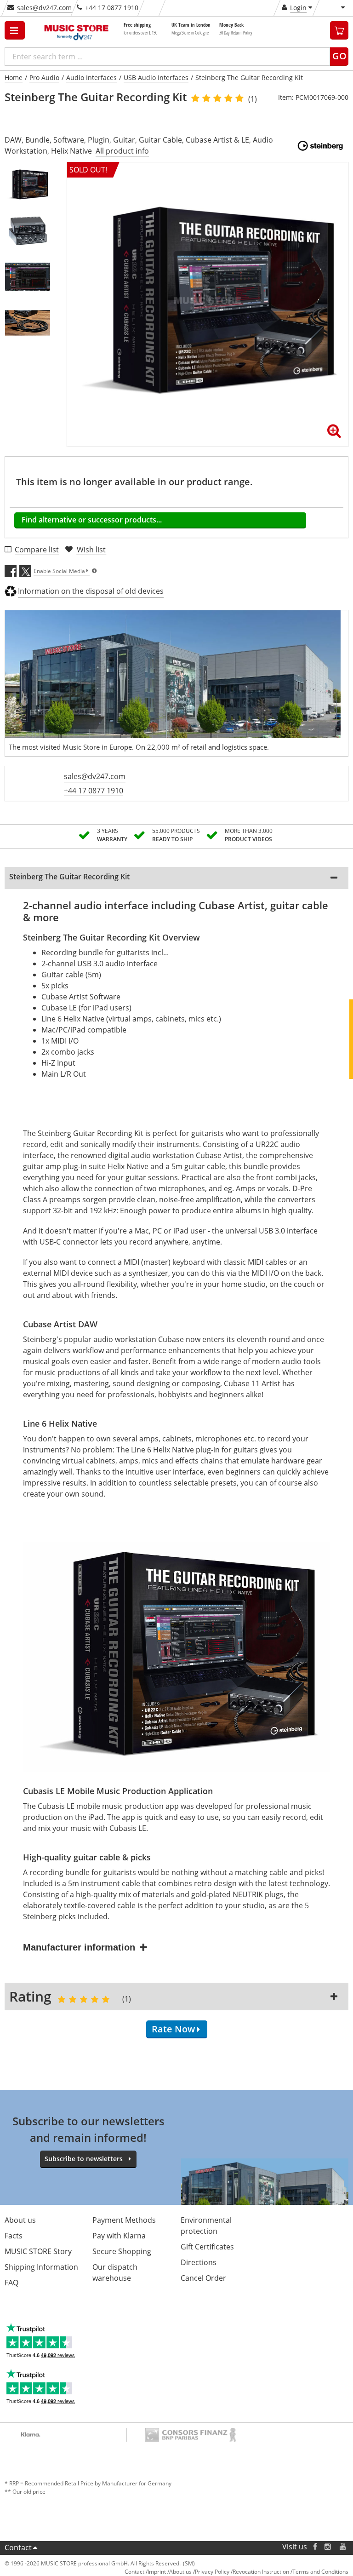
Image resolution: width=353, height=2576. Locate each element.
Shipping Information (41, 2267)
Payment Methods (124, 2220)
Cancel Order (203, 2278)
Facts (14, 2236)
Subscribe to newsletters (84, 2159)
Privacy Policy (212, 2572)
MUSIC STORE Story (38, 2251)
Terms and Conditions (320, 2572)
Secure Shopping (122, 2251)
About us (20, 2220)
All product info (122, 151)
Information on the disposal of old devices (91, 591)
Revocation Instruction (261, 2572)
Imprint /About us (170, 2572)
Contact (18, 2547)
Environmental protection (206, 2226)
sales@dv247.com (44, 8)
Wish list (91, 550)
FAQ (11, 2283)
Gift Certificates (207, 2247)
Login (298, 8)
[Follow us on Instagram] (328, 2547)
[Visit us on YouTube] (343, 2547)
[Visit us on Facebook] (315, 2547)
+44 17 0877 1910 (94, 791)
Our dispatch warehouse (115, 2272)
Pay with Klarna (119, 2236)
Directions (199, 2262)
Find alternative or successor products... (92, 520)
